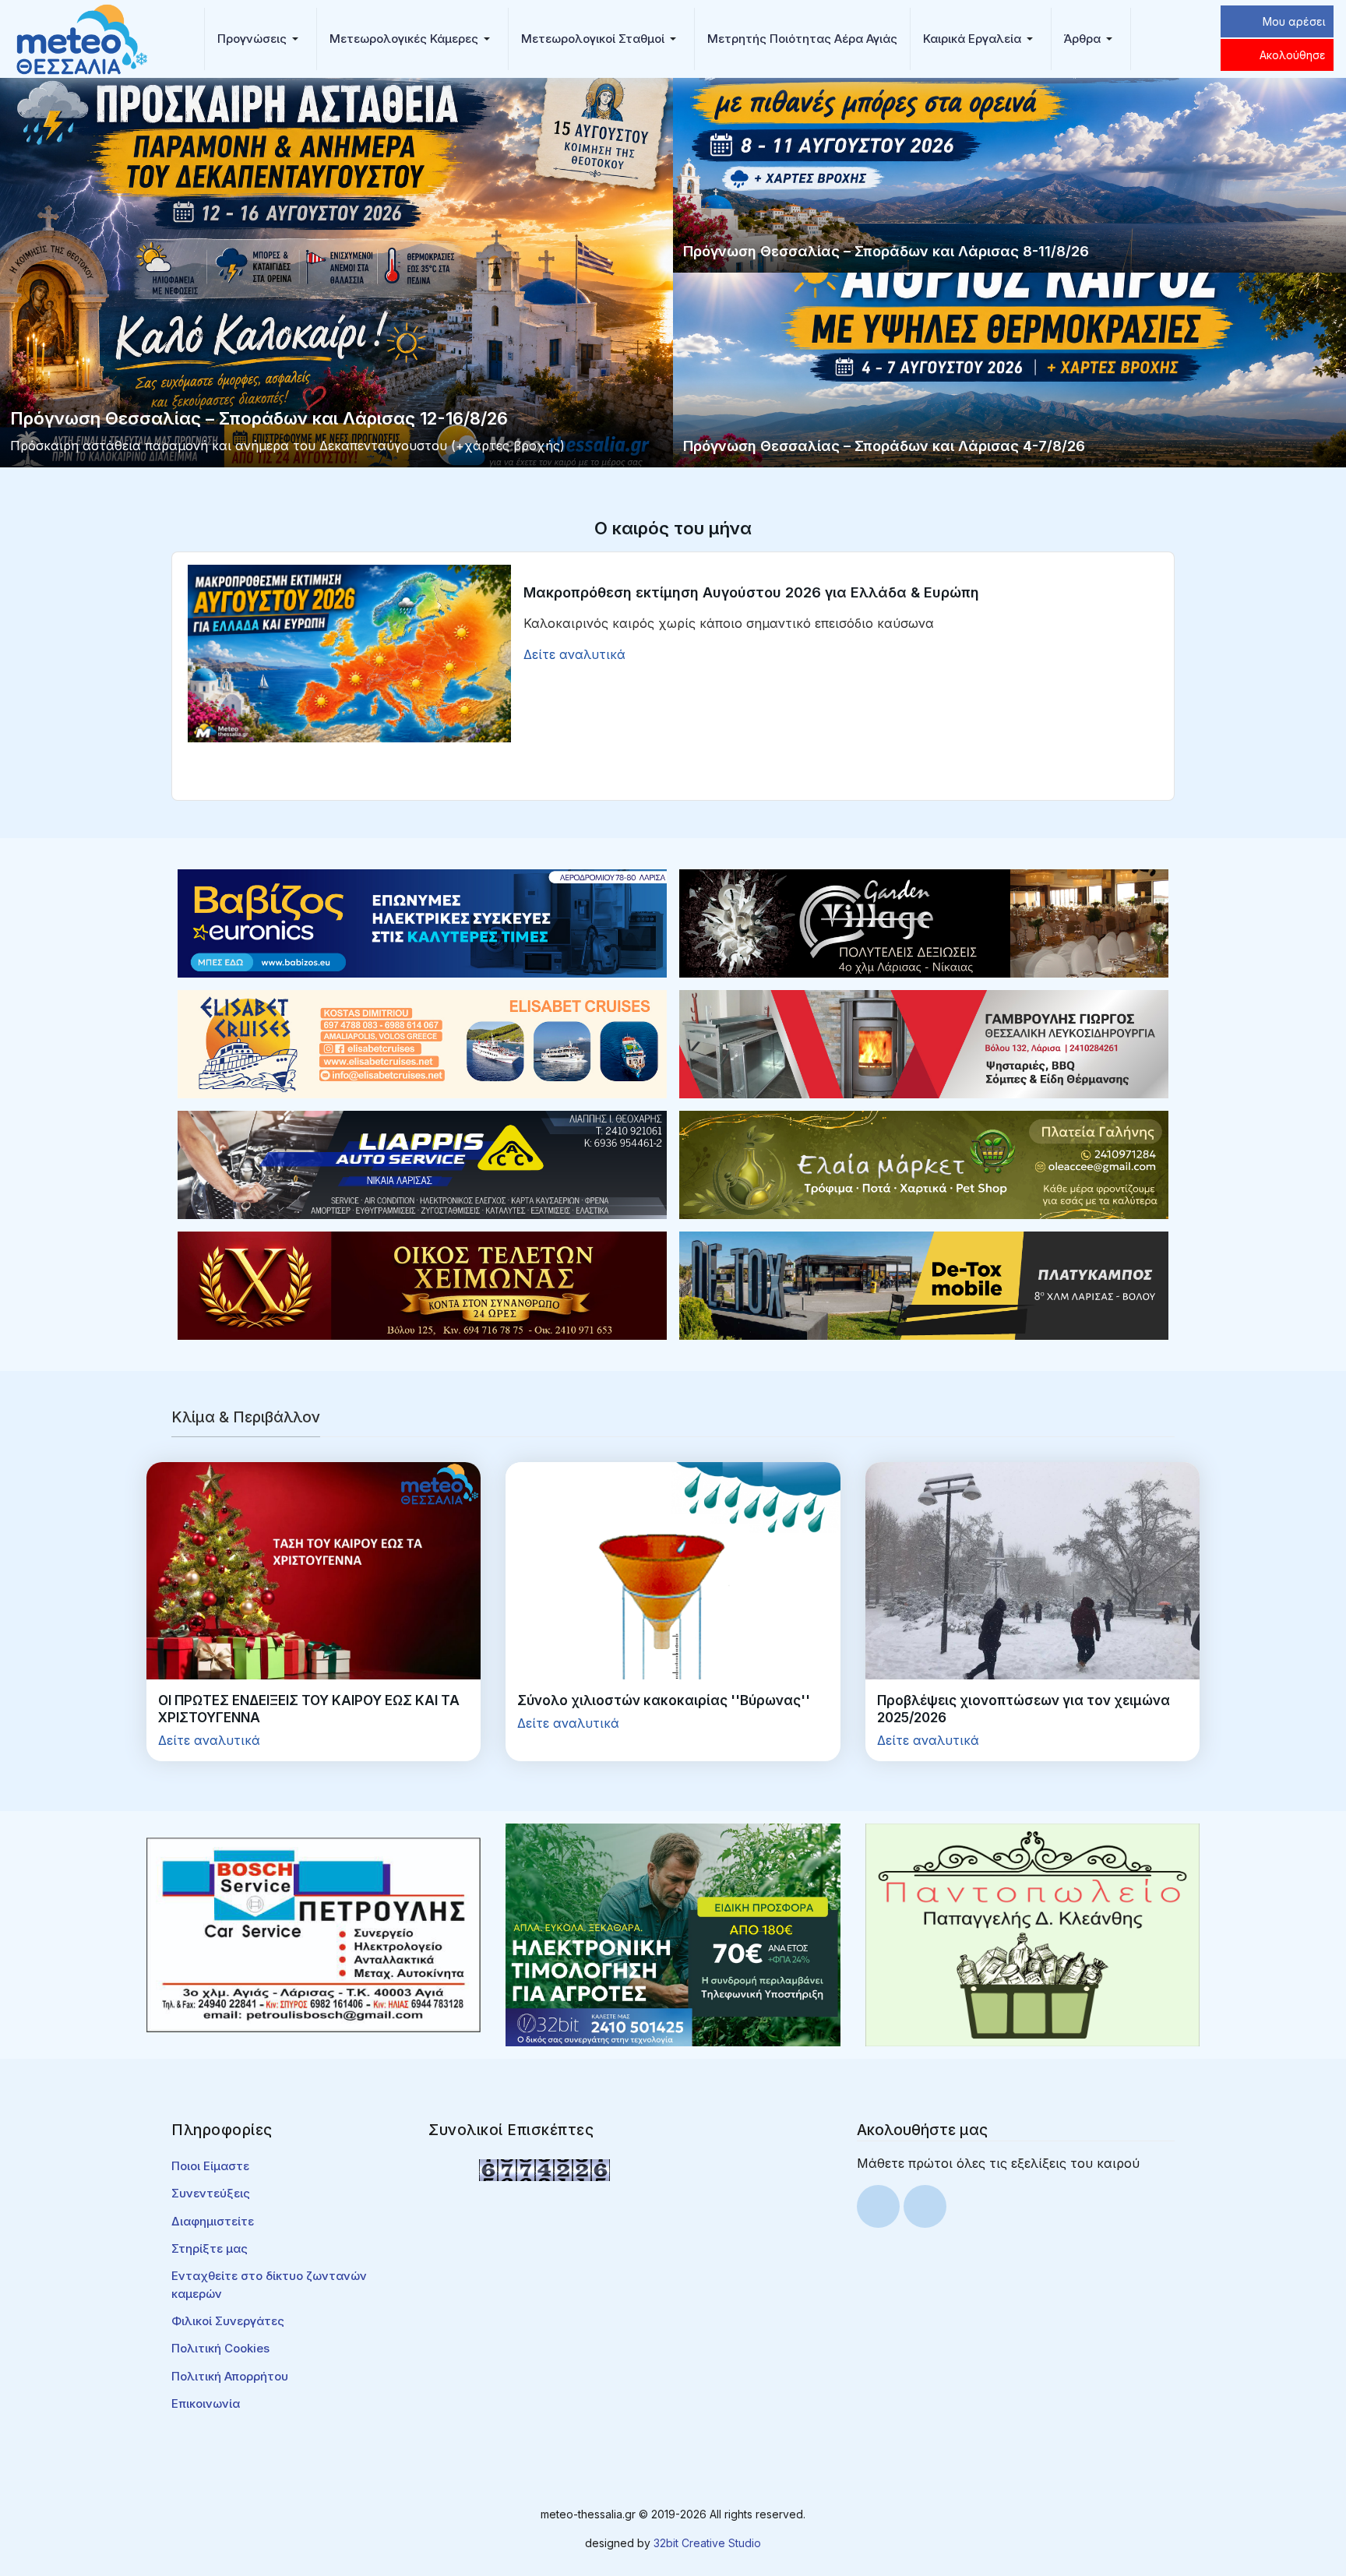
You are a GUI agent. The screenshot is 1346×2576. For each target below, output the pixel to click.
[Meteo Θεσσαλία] (82, 37)
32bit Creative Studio (707, 2543)
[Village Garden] (924, 922)
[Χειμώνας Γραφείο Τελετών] (422, 1284)
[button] (261, 39)
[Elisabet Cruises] (422, 1043)
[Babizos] (422, 922)
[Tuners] (673, 1933)
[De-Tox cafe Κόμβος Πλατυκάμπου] (924, 1284)
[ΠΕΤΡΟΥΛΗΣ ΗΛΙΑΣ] (314, 1933)
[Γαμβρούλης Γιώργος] (924, 1043)
